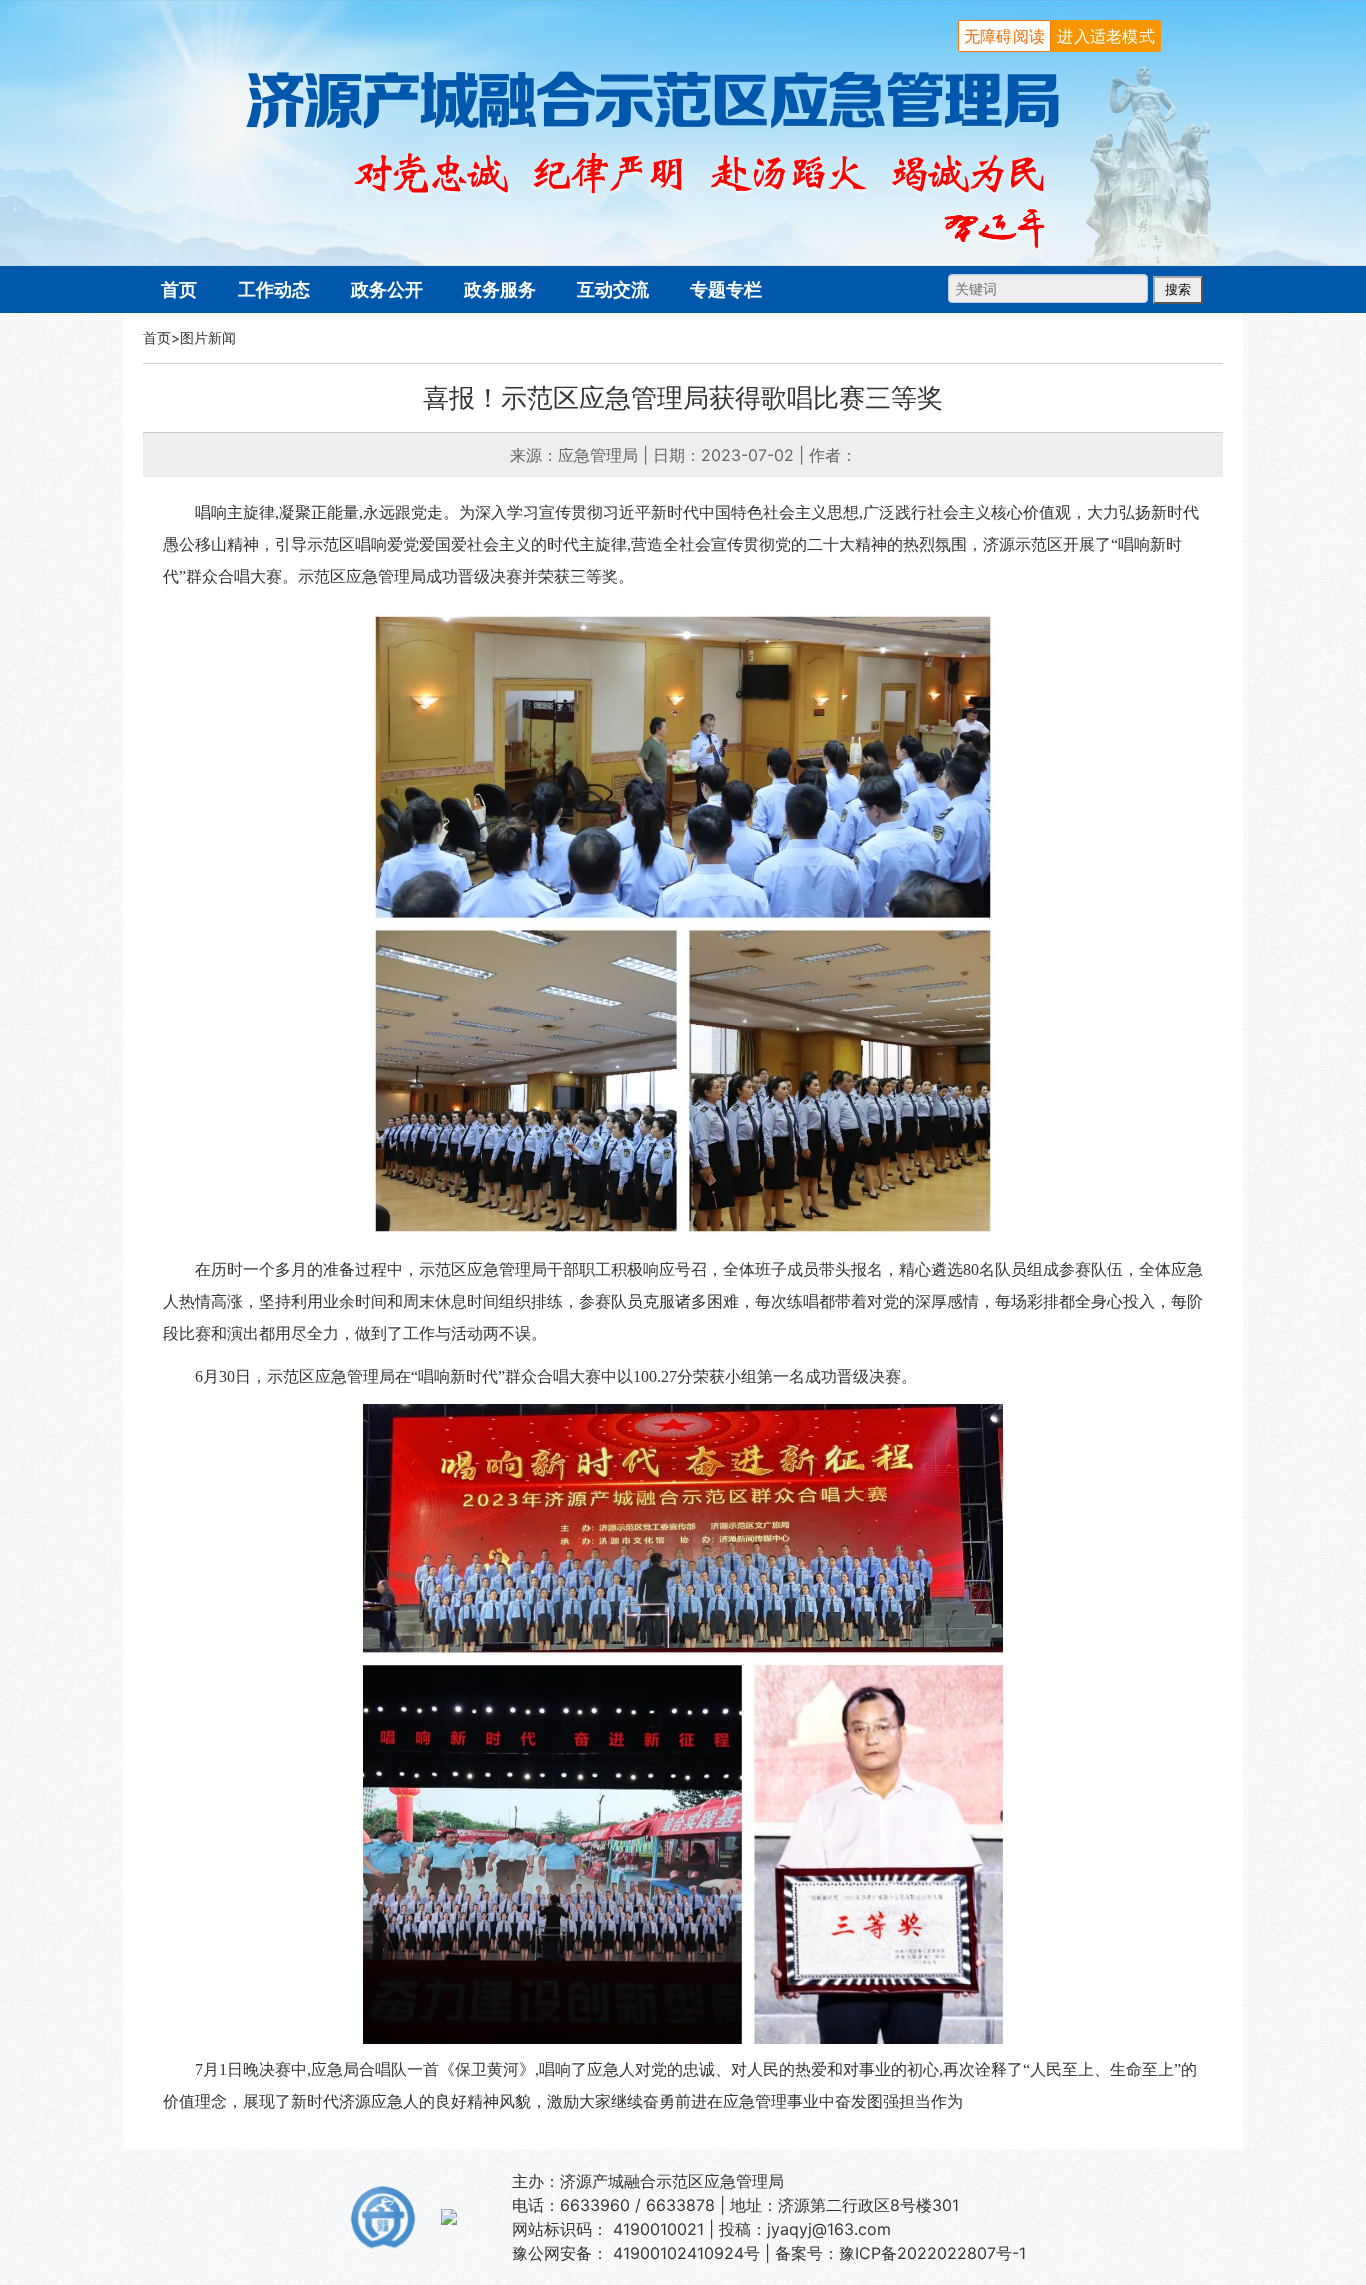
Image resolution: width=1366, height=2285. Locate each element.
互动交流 (613, 289)
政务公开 (387, 289)
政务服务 (500, 289)
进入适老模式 (1106, 36)
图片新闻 (208, 337)
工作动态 (274, 289)
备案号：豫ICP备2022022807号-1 (900, 2253)
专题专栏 (726, 289)
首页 (179, 289)
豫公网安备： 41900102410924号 (636, 2253)
